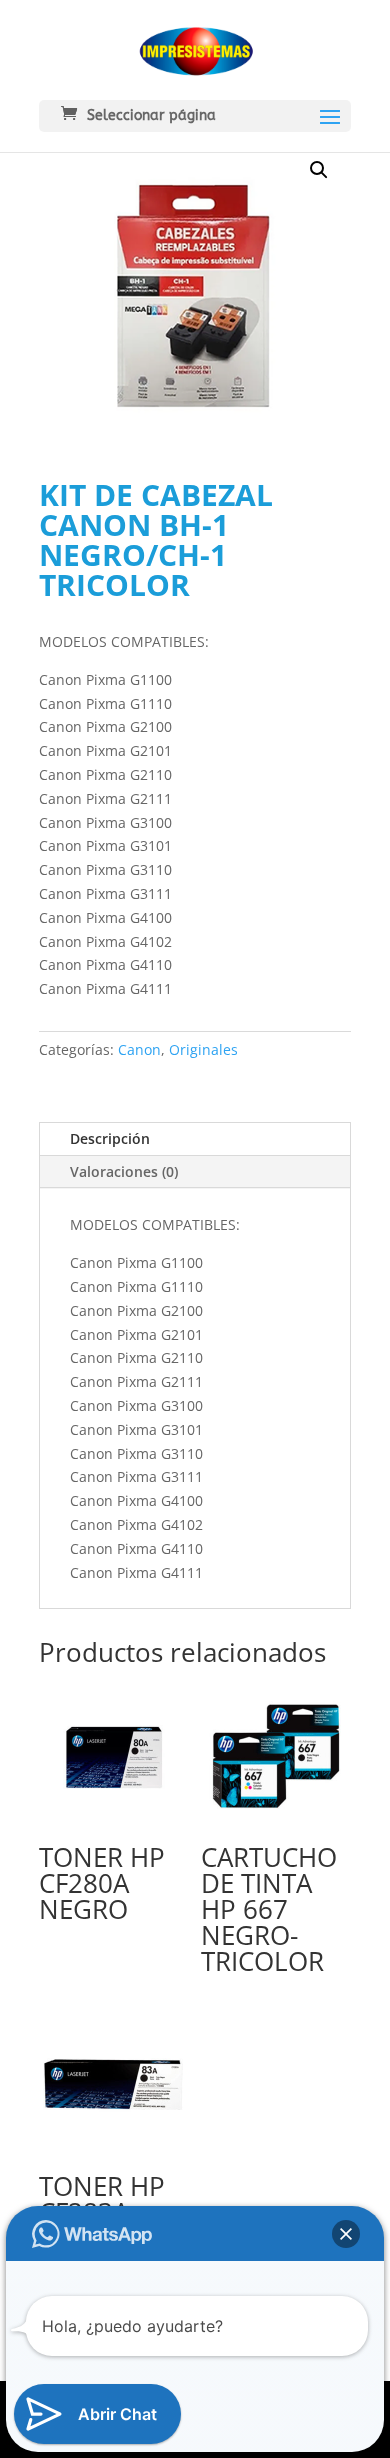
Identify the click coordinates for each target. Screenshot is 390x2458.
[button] (319, 170)
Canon (139, 1049)
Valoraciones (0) (124, 1171)
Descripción (110, 1138)
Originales (203, 1049)
